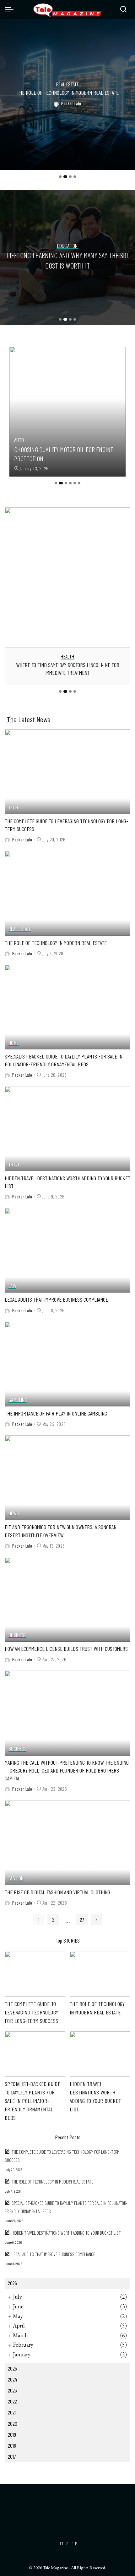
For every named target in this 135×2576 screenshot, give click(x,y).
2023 (12, 2390)
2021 (12, 2412)
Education (67, 246)
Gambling (18, 1400)
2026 (12, 2283)
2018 (12, 2445)
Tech (13, 808)
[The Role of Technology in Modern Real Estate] (67, 893)
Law (12, 1286)
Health (67, 657)
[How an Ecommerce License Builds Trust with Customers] (67, 1599)
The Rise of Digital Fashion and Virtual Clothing (57, 1892)
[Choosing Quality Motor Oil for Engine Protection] (67, 412)
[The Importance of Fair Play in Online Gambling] (67, 1364)
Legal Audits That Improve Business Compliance (56, 1299)
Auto (19, 440)
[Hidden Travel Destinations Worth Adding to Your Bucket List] (67, 1128)
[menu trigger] (11, 9)
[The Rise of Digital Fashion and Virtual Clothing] (67, 1843)
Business (17, 1635)
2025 (12, 2368)
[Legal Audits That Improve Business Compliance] (67, 1250)
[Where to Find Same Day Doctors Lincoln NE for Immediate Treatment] (67, 578)
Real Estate (67, 85)
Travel (15, 1165)
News (14, 1514)
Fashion (16, 1878)
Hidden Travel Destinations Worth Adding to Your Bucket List (66, 2233)
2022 (12, 2401)
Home (14, 1043)
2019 (12, 2435)
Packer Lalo (71, 103)
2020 (13, 2424)
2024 (12, 2379)
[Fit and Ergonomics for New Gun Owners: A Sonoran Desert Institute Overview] (67, 1478)
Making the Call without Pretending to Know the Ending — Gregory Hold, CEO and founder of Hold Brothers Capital (67, 1770)
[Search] (123, 9)
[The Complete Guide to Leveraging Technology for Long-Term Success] (67, 772)
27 (82, 1920)
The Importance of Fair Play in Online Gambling (56, 1413)
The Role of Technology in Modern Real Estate (68, 93)
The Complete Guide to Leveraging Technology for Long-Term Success (31, 2012)
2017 (12, 2456)
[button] (60, 177)
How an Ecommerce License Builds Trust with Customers (66, 1649)
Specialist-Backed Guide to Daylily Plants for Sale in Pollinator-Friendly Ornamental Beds (32, 2101)
